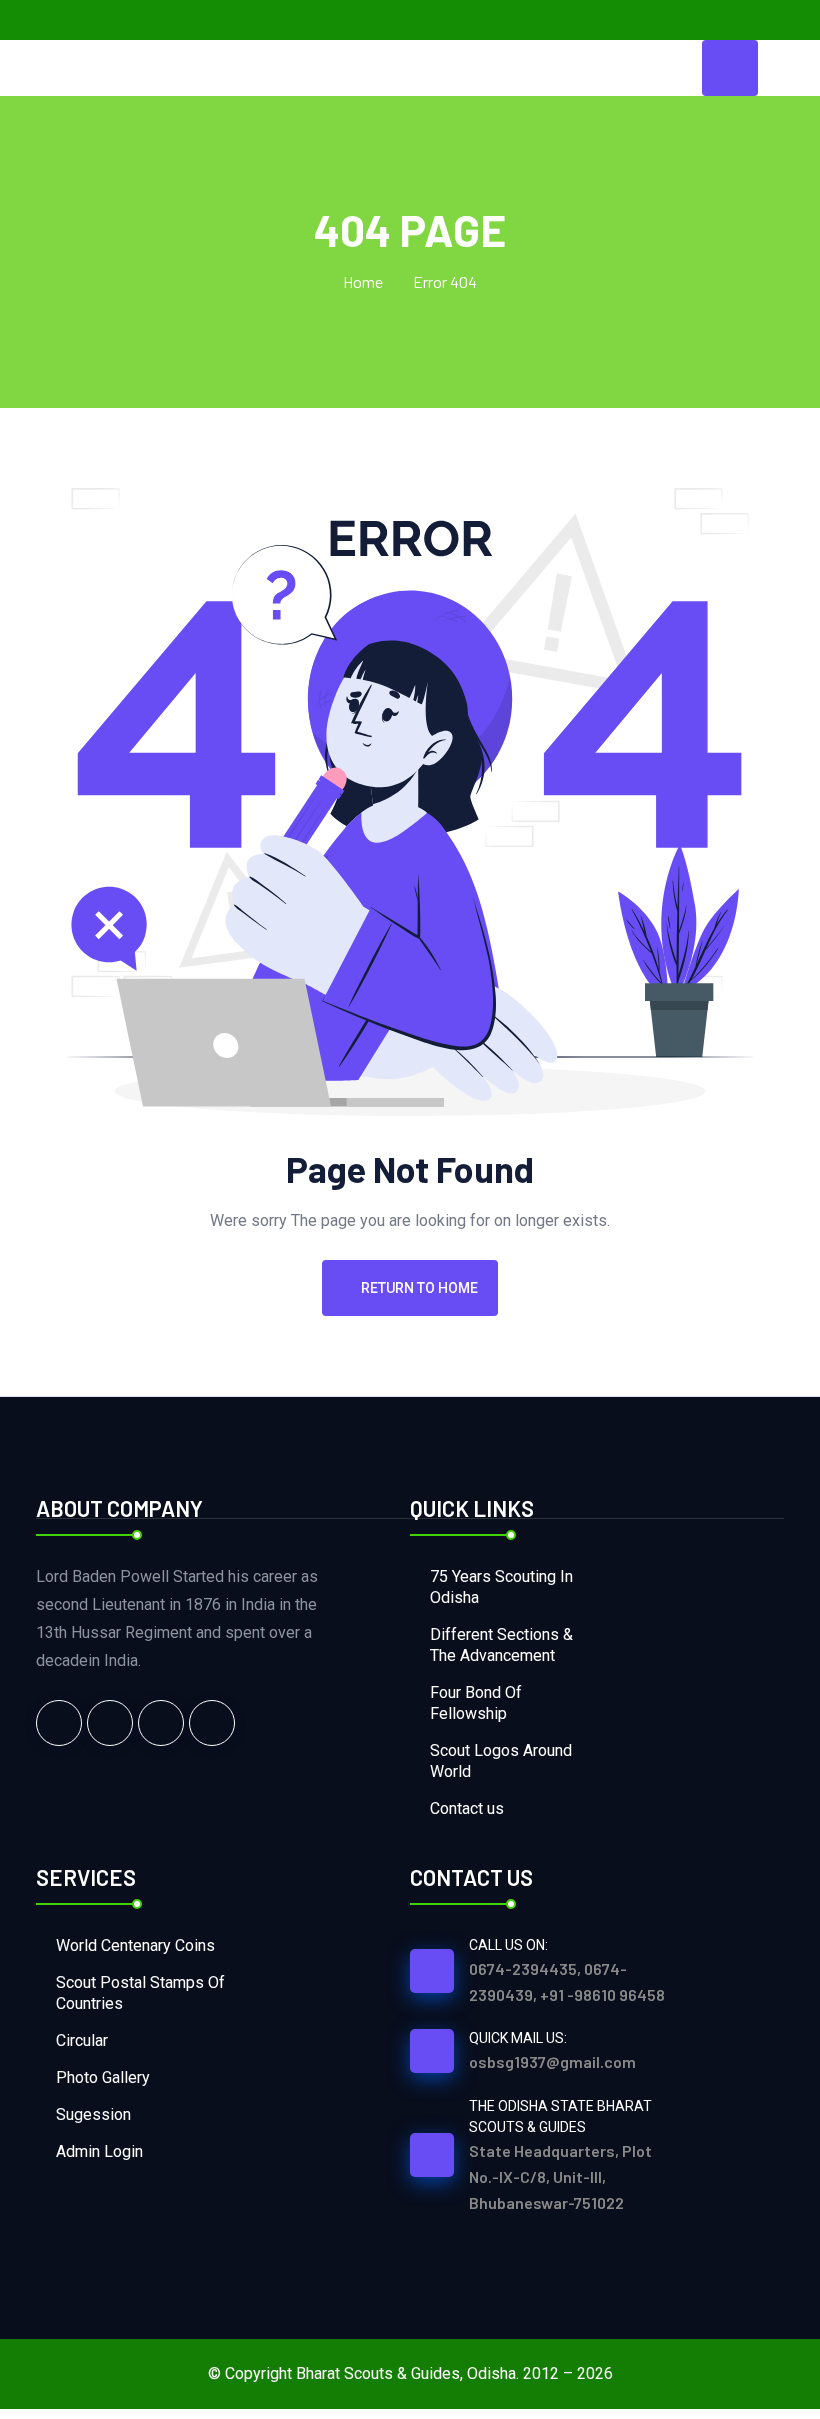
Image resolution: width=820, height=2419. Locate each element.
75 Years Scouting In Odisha (501, 1587)
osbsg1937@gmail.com (552, 2061)
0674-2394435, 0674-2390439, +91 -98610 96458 (567, 1981)
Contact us (467, 1808)
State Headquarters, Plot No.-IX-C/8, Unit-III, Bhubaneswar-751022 (560, 2176)
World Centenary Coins (135, 1945)
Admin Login (99, 2151)
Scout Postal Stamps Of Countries (140, 1993)
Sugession (93, 2114)
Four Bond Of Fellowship (476, 1703)
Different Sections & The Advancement (501, 1645)
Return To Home (419, 1288)
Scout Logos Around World (501, 1761)
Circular (82, 2040)
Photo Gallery (103, 2077)
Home (363, 281)
